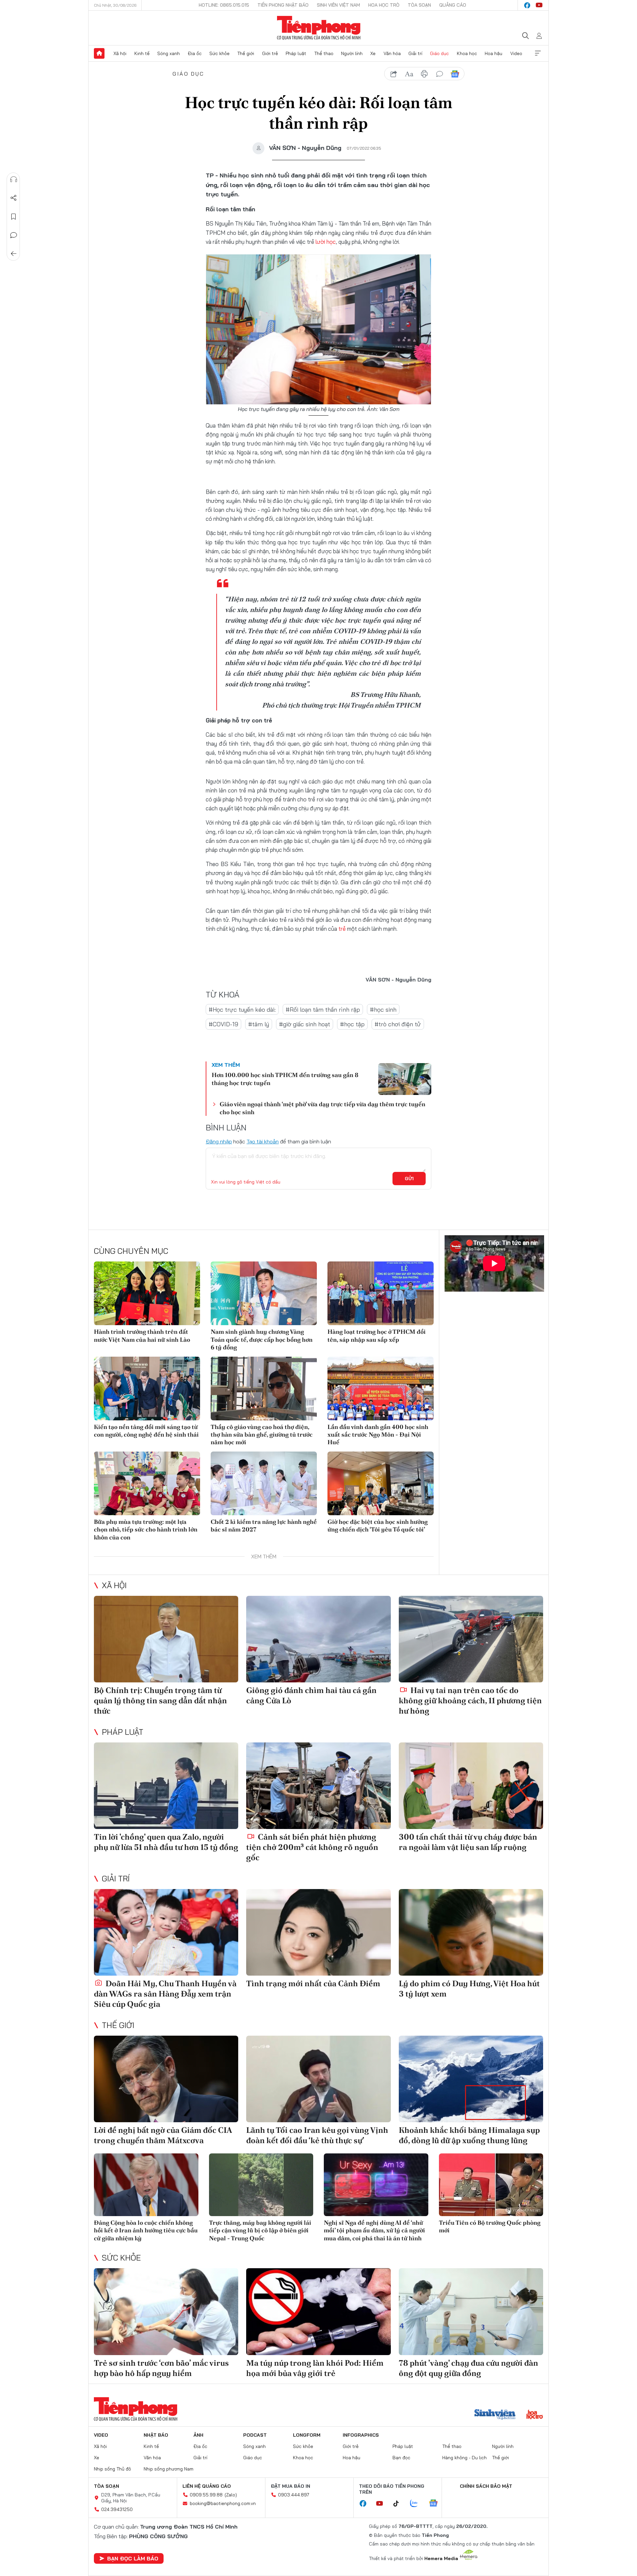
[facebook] (527, 5)
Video (516, 53)
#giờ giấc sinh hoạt (305, 1024)
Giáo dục (439, 53)
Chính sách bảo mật (486, 2486)
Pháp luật (296, 53)
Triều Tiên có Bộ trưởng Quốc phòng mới (490, 2226)
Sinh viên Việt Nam (338, 5)
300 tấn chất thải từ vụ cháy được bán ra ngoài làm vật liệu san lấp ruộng (468, 1842)
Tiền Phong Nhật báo (283, 5)
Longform (307, 2435)
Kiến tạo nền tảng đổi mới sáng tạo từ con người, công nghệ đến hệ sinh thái (146, 1431)
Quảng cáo (453, 5)
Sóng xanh (169, 53)
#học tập (352, 1024)
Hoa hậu (494, 53)
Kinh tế (142, 53)
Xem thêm (538, 53)
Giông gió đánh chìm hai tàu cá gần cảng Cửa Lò (311, 1695)
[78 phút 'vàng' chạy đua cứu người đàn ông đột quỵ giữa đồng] (471, 2311)
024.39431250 (117, 2509)
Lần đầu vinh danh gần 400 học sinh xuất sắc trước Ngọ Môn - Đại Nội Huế (378, 1435)
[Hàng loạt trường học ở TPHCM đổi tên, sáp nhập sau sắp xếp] (381, 1293)
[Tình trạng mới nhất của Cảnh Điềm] (318, 1932)
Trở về (14, 254)
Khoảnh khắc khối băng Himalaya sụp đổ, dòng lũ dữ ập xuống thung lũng (469, 2135)
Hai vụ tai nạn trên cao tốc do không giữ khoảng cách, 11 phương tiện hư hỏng (470, 1700)
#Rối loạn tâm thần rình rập (323, 1010)
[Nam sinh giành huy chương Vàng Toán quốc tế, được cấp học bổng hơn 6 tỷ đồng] (264, 1293)
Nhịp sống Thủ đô (112, 2469)
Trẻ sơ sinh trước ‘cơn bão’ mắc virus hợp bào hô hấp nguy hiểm (161, 2368)
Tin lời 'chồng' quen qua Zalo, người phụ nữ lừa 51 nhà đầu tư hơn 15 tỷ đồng (166, 1842)
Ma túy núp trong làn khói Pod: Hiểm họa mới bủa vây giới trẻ (315, 2368)
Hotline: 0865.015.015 (224, 5)
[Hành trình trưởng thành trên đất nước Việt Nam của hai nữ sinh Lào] (147, 1293)
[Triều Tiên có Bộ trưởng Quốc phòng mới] (491, 2185)
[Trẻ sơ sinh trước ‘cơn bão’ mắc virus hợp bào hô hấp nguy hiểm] (166, 2311)
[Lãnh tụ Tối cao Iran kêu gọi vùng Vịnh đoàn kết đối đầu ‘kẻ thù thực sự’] (318, 2079)
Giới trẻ (270, 53)
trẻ (342, 929)
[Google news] (437, 2504)
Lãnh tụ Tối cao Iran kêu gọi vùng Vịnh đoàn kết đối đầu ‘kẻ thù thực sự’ (317, 2135)
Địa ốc (195, 53)
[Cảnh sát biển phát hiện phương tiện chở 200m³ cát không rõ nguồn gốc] (318, 1786)
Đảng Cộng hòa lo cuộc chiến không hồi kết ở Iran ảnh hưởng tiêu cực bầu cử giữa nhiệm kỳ (146, 2230)
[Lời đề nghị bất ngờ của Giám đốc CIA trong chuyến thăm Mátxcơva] (166, 2079)
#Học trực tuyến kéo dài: (242, 1010)
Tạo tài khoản (263, 1141)
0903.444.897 (294, 2495)
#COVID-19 (223, 1024)
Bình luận (14, 235)
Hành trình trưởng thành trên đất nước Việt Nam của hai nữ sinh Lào (142, 1335)
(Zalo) (231, 2495)
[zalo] (417, 2504)
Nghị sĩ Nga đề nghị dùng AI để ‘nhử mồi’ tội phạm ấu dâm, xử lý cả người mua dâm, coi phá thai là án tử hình (374, 2230)
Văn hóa (392, 53)
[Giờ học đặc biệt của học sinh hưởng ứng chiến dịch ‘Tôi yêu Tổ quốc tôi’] (381, 1483)
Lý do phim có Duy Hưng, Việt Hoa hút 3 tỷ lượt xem (469, 1989)
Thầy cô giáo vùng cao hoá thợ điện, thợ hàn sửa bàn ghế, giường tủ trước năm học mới (262, 1435)
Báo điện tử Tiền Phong (319, 28)
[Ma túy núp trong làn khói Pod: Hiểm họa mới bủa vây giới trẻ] (318, 2311)
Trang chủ (99, 53)
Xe (373, 53)
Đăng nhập (219, 1141)
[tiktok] (399, 2504)
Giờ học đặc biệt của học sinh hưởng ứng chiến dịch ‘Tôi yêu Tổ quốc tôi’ (378, 1525)
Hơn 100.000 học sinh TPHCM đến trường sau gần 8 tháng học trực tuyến (285, 1079)
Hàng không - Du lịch (464, 2458)
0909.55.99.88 (206, 2495)
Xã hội (120, 53)
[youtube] (539, 5)
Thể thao (324, 53)
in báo (424, 74)
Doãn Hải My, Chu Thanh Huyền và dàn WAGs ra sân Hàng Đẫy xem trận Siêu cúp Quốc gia (165, 1994)
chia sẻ (394, 74)
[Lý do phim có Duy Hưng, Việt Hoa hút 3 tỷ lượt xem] (471, 1932)
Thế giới (246, 53)
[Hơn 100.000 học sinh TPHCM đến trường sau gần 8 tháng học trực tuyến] (405, 1079)
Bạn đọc (401, 2458)
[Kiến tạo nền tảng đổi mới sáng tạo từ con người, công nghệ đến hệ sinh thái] (147, 1389)
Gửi (409, 1179)
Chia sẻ (14, 198)
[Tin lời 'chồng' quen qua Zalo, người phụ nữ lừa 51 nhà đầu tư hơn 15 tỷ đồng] (166, 1786)
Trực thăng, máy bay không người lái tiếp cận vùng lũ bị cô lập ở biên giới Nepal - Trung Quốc (260, 2230)
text (409, 74)
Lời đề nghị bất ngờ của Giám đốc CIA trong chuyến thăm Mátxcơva (163, 2135)
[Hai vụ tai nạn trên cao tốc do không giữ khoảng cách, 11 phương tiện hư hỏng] (471, 1639)
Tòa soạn (419, 5)
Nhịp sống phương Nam (169, 2469)
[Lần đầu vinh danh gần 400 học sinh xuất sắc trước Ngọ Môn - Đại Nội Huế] (381, 1389)
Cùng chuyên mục (131, 1251)
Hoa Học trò (384, 5)
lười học (326, 242)
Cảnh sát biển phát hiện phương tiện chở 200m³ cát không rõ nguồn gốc (312, 1847)
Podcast (255, 2435)
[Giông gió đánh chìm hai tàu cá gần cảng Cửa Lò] (318, 1639)
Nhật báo (156, 2435)
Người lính (352, 53)
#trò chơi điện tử (398, 1024)
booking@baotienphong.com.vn (223, 2503)
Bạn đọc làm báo (133, 2558)
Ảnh (198, 2435)
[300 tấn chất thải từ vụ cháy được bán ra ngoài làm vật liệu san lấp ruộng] (471, 1786)
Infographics (361, 2435)
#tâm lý (259, 1024)
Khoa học (467, 53)
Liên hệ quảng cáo (207, 2486)
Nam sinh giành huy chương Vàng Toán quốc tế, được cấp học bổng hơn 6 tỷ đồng (262, 1339)
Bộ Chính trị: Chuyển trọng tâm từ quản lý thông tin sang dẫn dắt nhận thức (160, 1700)
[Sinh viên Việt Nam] (495, 2415)
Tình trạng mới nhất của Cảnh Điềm (313, 1983)
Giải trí (415, 53)
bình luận (440, 74)
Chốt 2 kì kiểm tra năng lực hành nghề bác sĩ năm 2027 (264, 1525)
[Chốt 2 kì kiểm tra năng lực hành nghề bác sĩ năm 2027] (264, 1483)
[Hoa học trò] (535, 2415)
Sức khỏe (219, 53)
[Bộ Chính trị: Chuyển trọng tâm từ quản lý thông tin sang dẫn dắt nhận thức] (166, 1639)
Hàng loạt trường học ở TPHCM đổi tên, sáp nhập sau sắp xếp (377, 1335)
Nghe (14, 179)
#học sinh (383, 1010)
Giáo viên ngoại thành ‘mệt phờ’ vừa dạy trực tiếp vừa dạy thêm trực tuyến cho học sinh (322, 1108)
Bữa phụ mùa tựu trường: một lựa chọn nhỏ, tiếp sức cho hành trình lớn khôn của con (146, 1529)
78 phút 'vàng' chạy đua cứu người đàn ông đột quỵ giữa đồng (468, 2368)
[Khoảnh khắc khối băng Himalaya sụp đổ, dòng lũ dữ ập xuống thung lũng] (471, 2079)
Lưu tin (14, 217)
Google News (455, 74)
